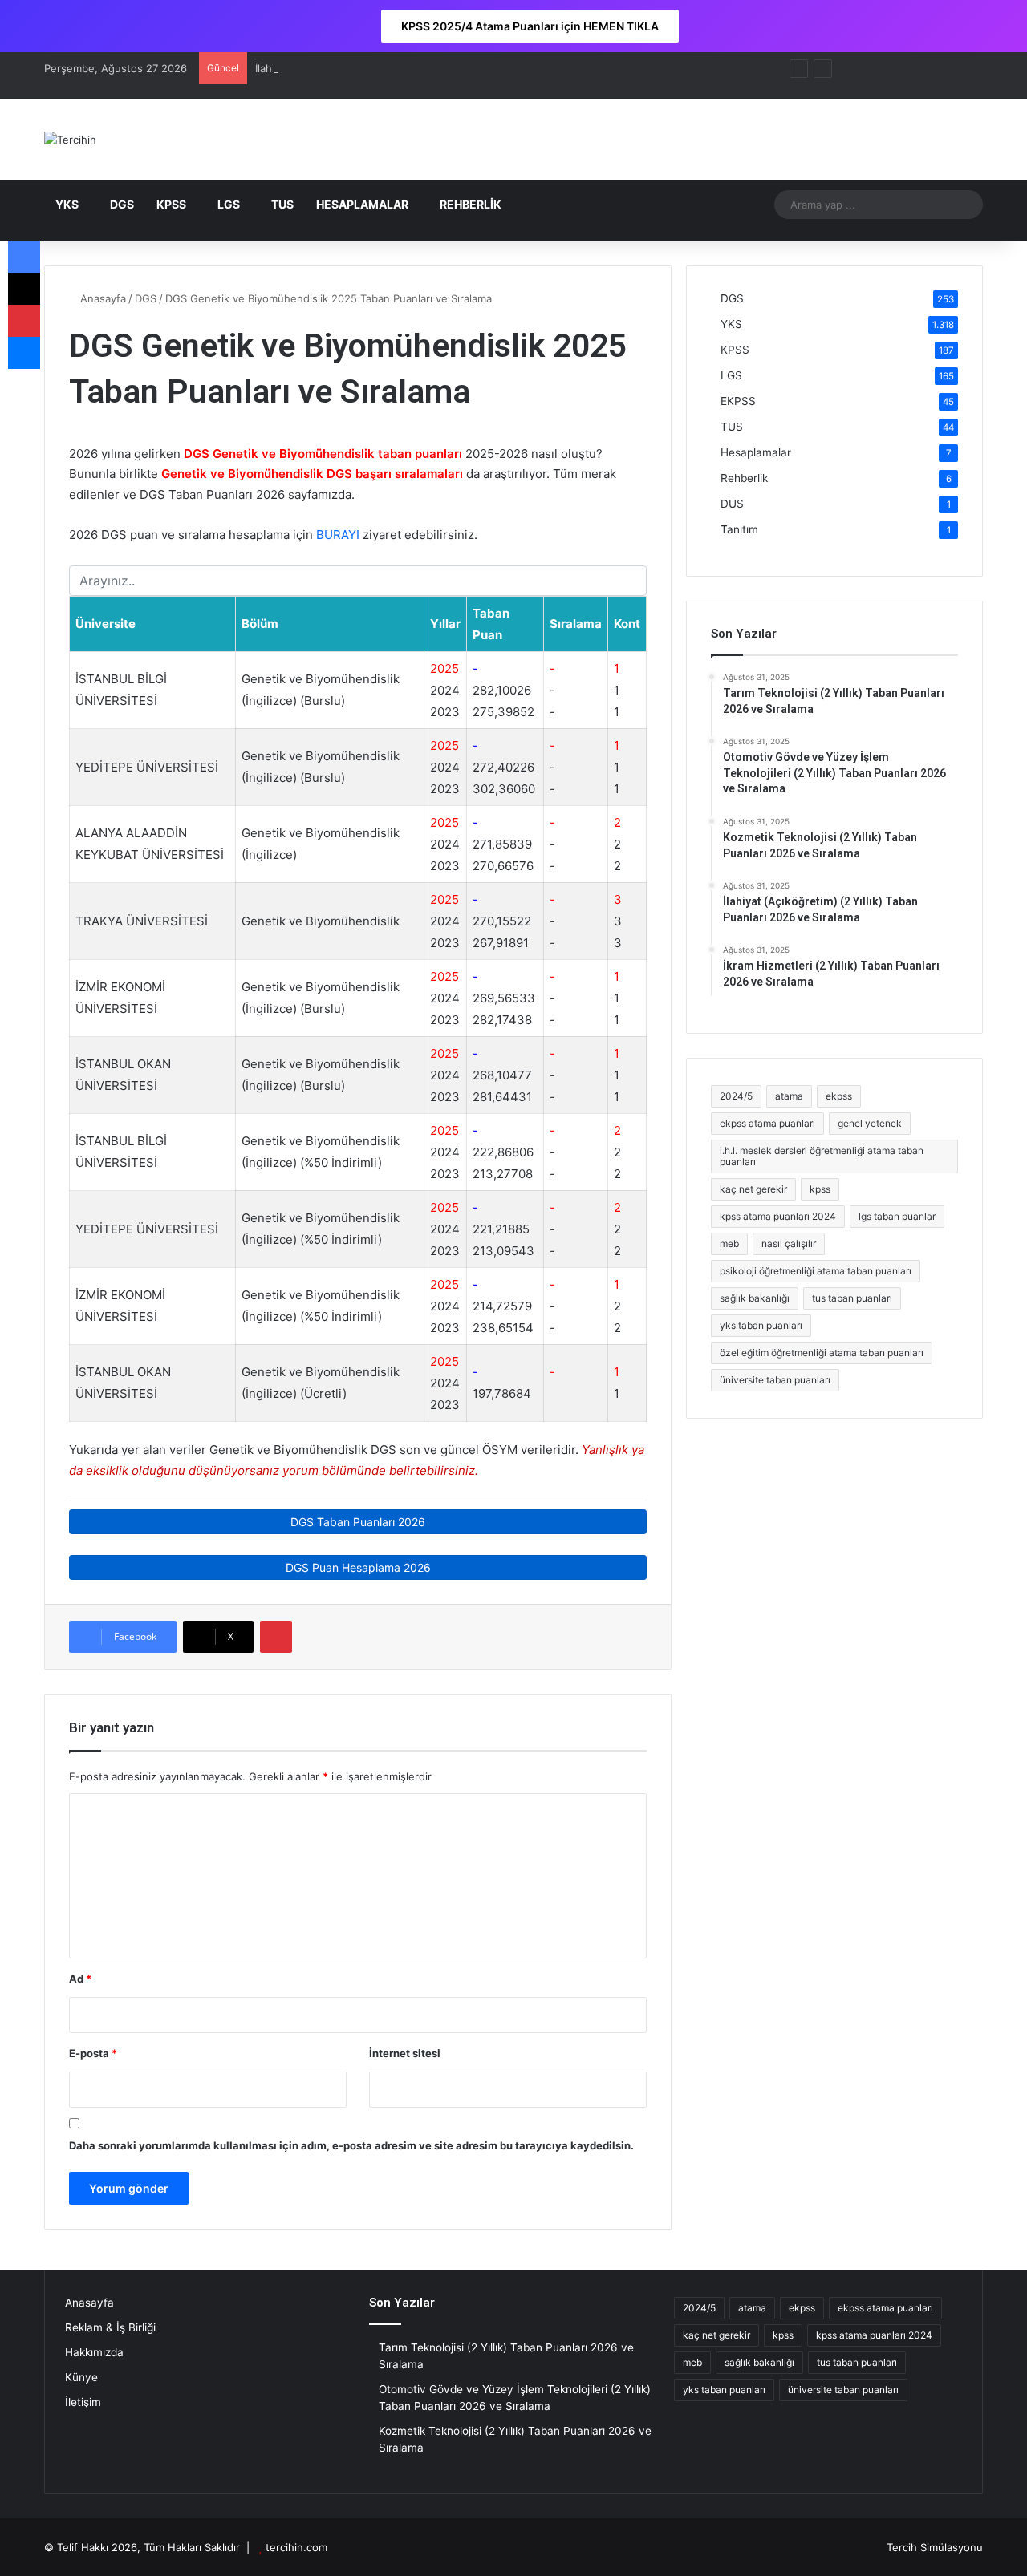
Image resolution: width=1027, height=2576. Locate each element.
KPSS (171, 204)
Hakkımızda (94, 2352)
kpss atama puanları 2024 (778, 1216)
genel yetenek (870, 1123)
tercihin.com (296, 2547)
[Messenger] (24, 353)
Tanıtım (739, 529)
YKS (67, 204)
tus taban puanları (852, 1298)
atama (789, 1096)
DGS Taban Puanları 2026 (358, 1522)
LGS (229, 204)
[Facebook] (24, 257)
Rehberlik (744, 478)
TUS (282, 204)
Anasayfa (101, 298)
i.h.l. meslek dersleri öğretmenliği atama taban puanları (822, 1156)
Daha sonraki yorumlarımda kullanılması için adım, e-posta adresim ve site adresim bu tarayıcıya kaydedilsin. (351, 2145)
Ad (80, 1979)
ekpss (839, 1096)
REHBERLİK (471, 204)
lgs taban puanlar (897, 1216)
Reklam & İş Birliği (110, 2327)
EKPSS (738, 401)
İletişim (83, 2402)
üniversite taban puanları (775, 1380)
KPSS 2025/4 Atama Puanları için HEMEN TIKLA (530, 26)
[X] (24, 289)
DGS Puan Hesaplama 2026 (358, 1567)
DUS (732, 504)
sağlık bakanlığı (755, 1298)
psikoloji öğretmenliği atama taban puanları (816, 1271)
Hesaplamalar (756, 452)
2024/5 (736, 1096)
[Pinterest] (276, 1637)
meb (729, 1243)
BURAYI (338, 535)
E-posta (93, 2053)
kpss (820, 1189)
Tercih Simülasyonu (935, 2547)
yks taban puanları (761, 1325)
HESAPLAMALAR (362, 204)
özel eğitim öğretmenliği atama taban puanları (822, 1353)
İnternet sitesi (405, 2053)
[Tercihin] (70, 140)
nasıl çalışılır (789, 1243)
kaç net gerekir (753, 1189)
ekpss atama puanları (767, 1123)
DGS (122, 204)
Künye (81, 2377)
